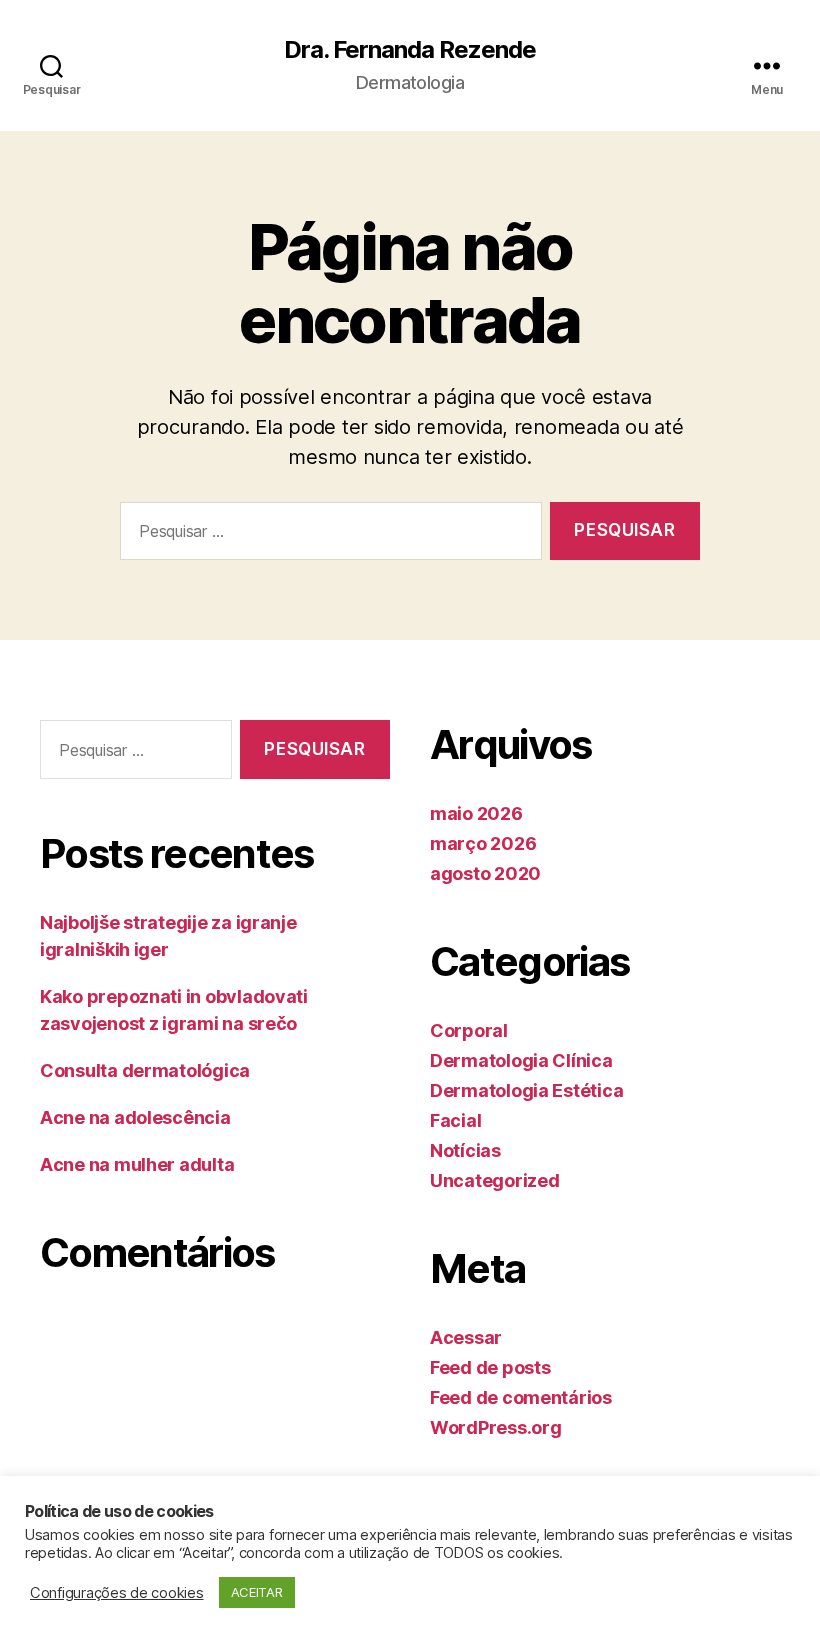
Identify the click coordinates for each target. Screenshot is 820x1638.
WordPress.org (496, 1427)
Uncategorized (495, 1180)
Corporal (469, 1030)
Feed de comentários (521, 1397)
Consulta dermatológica (145, 1070)
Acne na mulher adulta (137, 1164)
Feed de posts (490, 1367)
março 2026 (483, 843)
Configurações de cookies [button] (117, 1593)
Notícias (465, 1150)
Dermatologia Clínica (521, 1060)
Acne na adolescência (135, 1117)
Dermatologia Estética (526, 1090)
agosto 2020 (485, 873)
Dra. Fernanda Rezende (410, 50)
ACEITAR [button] (257, 1592)
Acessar (466, 1337)
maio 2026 (476, 813)
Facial (455, 1120)
